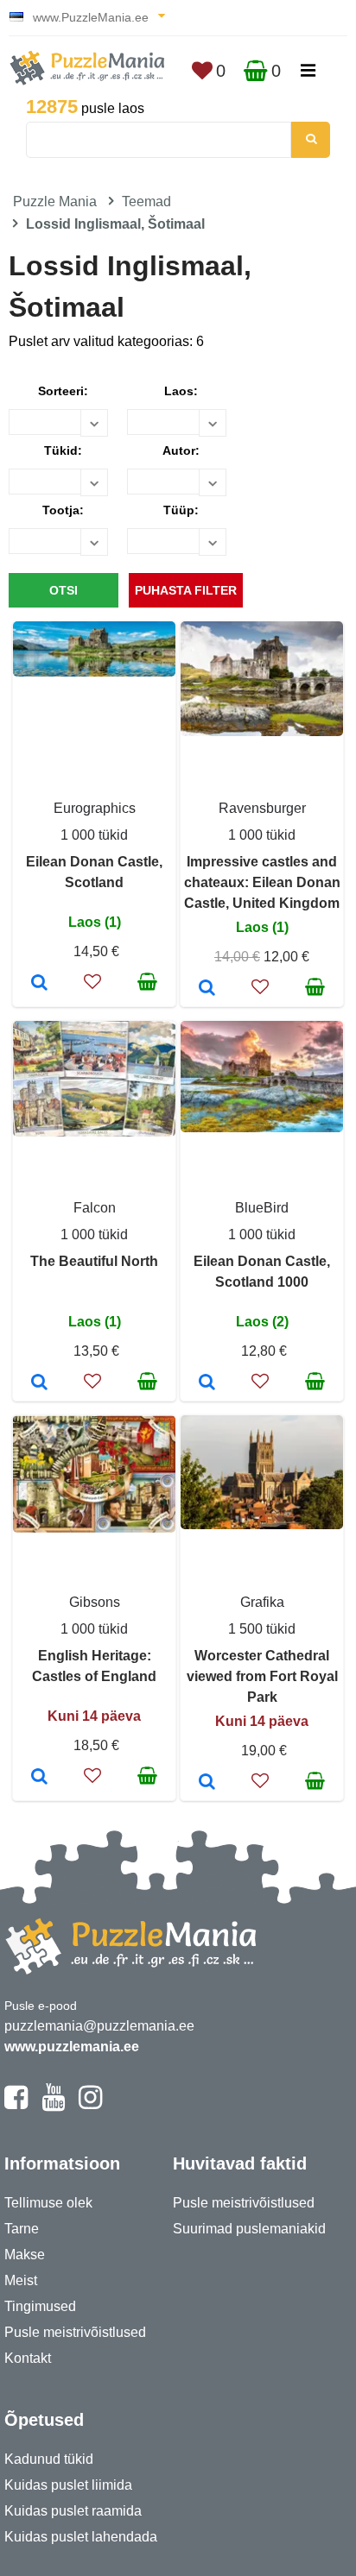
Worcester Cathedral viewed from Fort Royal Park (262, 1676)
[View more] (94, 672)
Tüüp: (181, 510)
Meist (21, 2280)
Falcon (95, 1208)
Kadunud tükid (49, 2459)
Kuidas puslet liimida (68, 2485)
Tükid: (63, 450)
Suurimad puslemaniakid (249, 2229)
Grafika (262, 1602)
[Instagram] (90, 2105)
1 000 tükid (94, 835)
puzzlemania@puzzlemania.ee (99, 2026)
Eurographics (95, 808)
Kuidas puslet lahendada (81, 2537)
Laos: (181, 391)
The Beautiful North (94, 1261)
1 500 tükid (262, 1629)
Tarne (22, 2229)
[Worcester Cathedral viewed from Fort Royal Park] (207, 1783)
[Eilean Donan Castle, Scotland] (39, 984)
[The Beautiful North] (39, 1383)
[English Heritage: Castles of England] (39, 1778)
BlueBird (262, 1208)
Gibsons (95, 1602)
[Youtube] (53, 2105)
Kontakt (28, 2358)
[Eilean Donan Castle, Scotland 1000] (207, 1383)
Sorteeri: (63, 391)
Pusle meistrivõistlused (75, 2332)
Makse (25, 2255)
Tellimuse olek (48, 2203)
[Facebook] (16, 2105)
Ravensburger (262, 808)
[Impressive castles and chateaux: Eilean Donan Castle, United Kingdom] (207, 989)
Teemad (146, 202)
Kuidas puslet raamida (73, 2511)
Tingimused (40, 2306)
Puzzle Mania (55, 202)
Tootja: (63, 510)
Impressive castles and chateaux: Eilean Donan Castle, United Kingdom (262, 882)
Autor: (181, 450)
